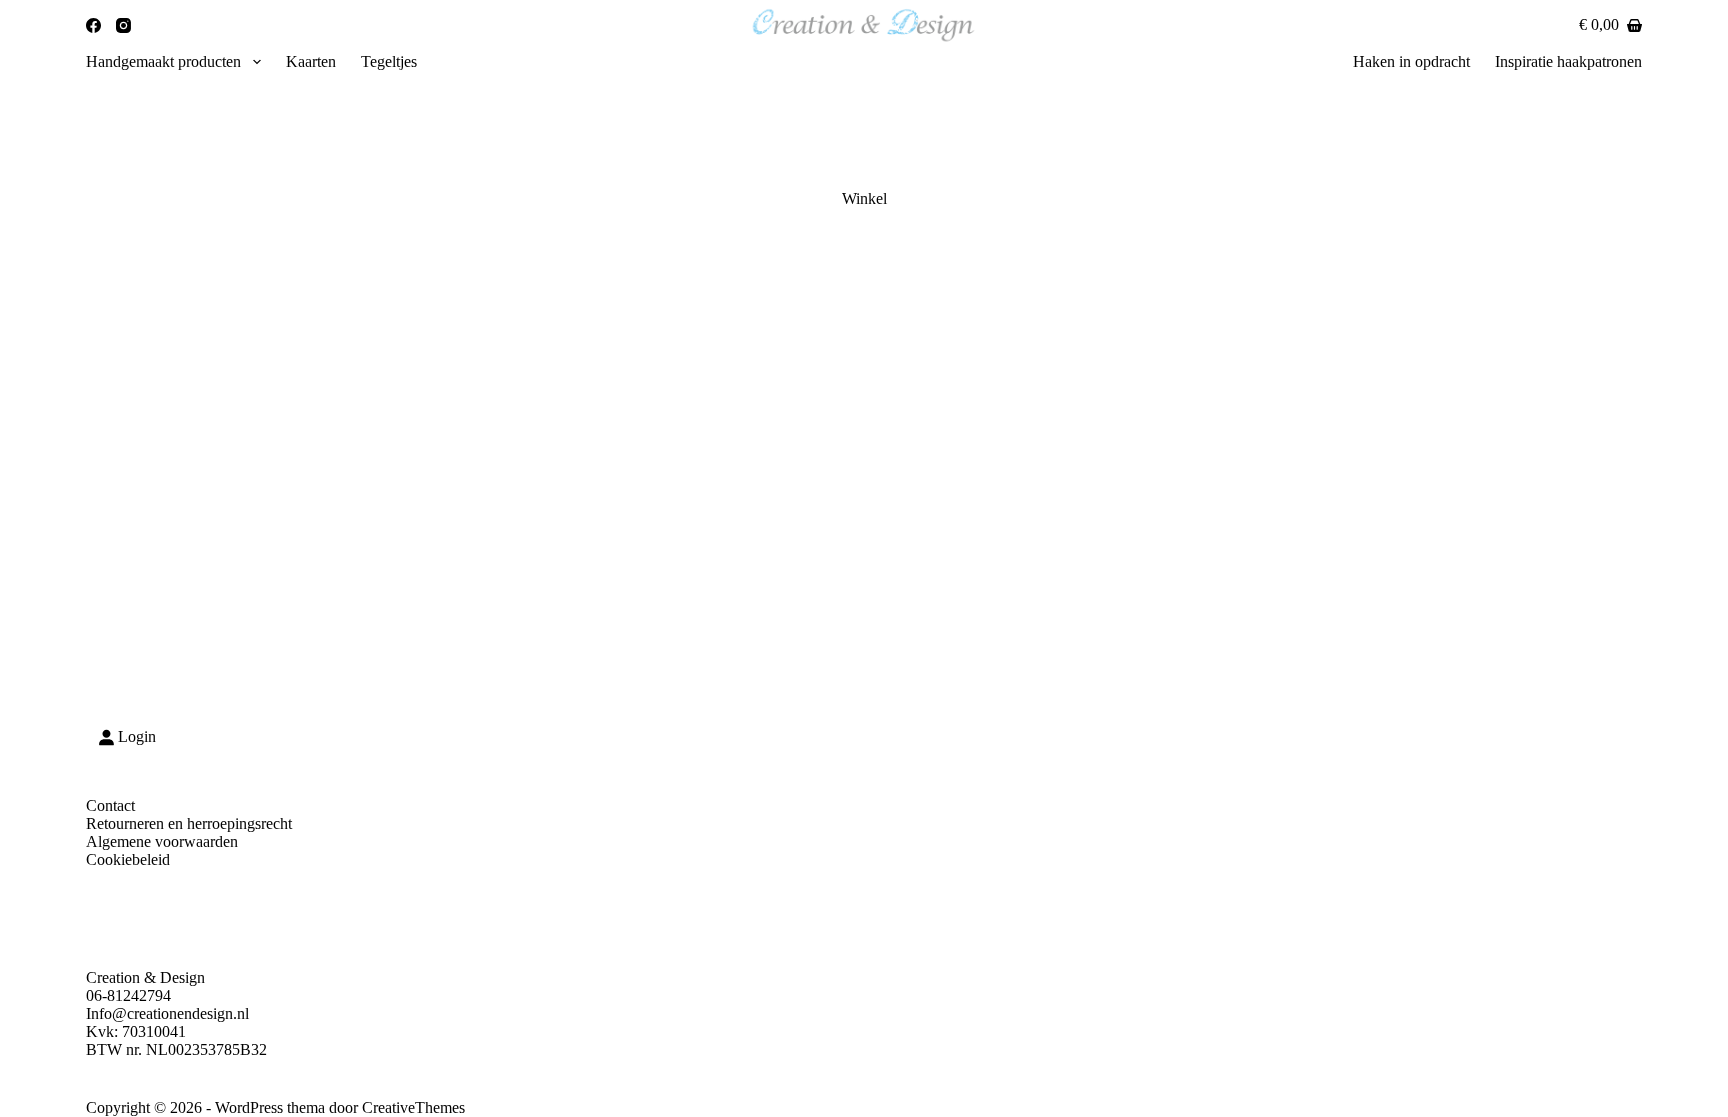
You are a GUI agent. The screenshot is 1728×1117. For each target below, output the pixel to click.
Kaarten (311, 61)
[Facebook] (93, 25)
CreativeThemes (413, 1107)
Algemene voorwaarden (162, 841)
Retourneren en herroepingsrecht (189, 823)
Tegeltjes (389, 61)
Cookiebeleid (128, 859)
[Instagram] (123, 25)
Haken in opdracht (1411, 61)
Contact (110, 805)
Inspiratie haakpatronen (1568, 61)
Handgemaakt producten (163, 61)
